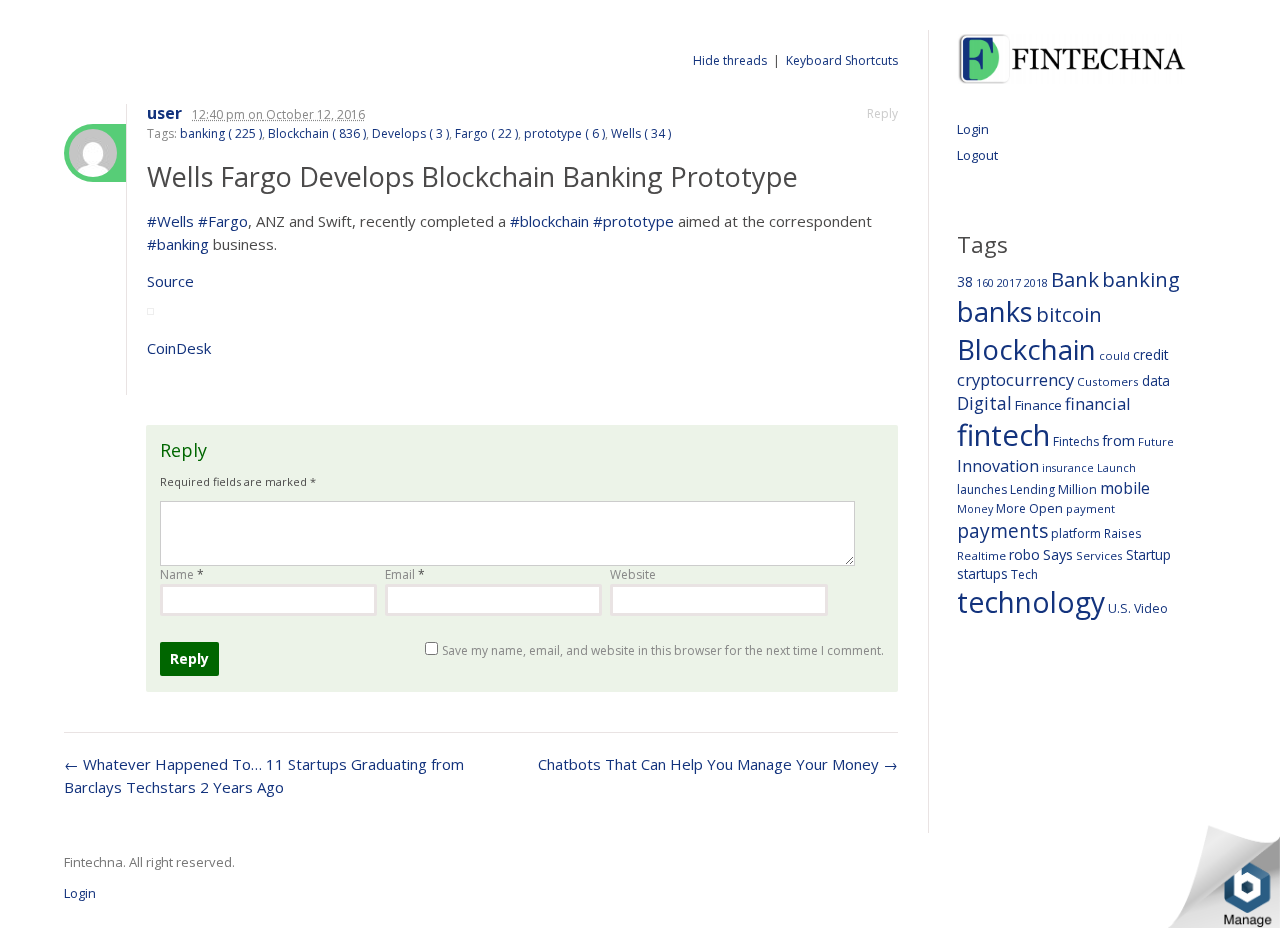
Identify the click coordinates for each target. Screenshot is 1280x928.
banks (995, 311)
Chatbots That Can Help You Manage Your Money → (718, 764)
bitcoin (1069, 314)
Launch (1116, 467)
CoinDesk (179, 348)
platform (1076, 533)
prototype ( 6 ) (564, 133)
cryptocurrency (1015, 379)
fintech (1003, 435)
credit (1151, 354)
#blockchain (549, 221)
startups (982, 573)
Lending (1032, 489)
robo (1024, 554)
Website (633, 574)
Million (1077, 489)
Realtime (981, 555)
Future (1156, 441)
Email (405, 574)
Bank (1075, 279)
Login (973, 129)
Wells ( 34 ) (641, 133)
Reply (882, 113)
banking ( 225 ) (221, 133)
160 (985, 283)
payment (1090, 508)
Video (1151, 608)
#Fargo (223, 221)
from (1118, 440)
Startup (1148, 554)
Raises (1123, 533)
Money (975, 508)
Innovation (998, 466)
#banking (178, 244)
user (164, 113)
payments (1002, 530)
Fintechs (1076, 441)
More (1011, 508)
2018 (1036, 282)
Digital (984, 403)
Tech (1024, 574)
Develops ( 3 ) (410, 133)
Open (1046, 508)
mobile (1125, 488)
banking (1141, 279)
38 (965, 281)
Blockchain (1026, 349)
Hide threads (730, 60)
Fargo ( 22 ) (486, 133)
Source (170, 281)
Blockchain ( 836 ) (317, 133)
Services (1099, 555)
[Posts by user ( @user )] (95, 153)
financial (1098, 403)
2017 (1009, 282)
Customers (1108, 381)
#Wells (170, 221)
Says (1058, 554)
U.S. (1119, 608)
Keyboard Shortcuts (842, 60)
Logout (977, 155)
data (1156, 380)
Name (182, 574)
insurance (1068, 467)
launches (982, 489)
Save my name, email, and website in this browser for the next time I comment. (663, 650)
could (1114, 355)
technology (1031, 602)
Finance (1038, 405)
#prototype (633, 221)
